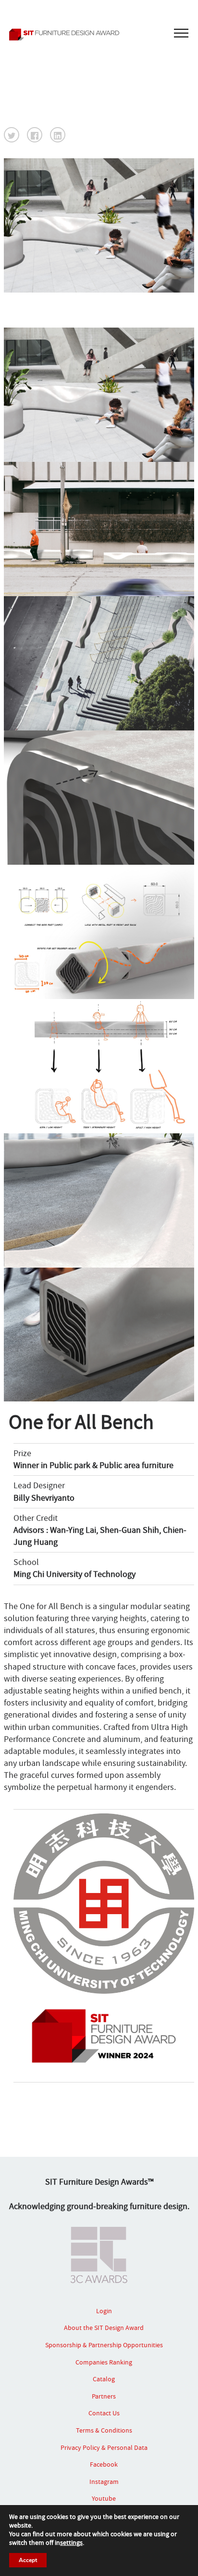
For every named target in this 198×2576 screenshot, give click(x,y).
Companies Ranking (104, 2362)
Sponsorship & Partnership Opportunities (104, 2345)
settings (71, 2542)
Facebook (104, 2464)
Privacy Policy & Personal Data (104, 2447)
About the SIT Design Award (104, 2328)
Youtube (104, 2498)
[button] (12, 135)
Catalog (104, 2379)
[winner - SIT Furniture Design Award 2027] (99, 35)
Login (104, 2311)
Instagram (104, 2482)
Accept (28, 2560)
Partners (104, 2396)
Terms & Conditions (104, 2430)
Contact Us (104, 2413)
